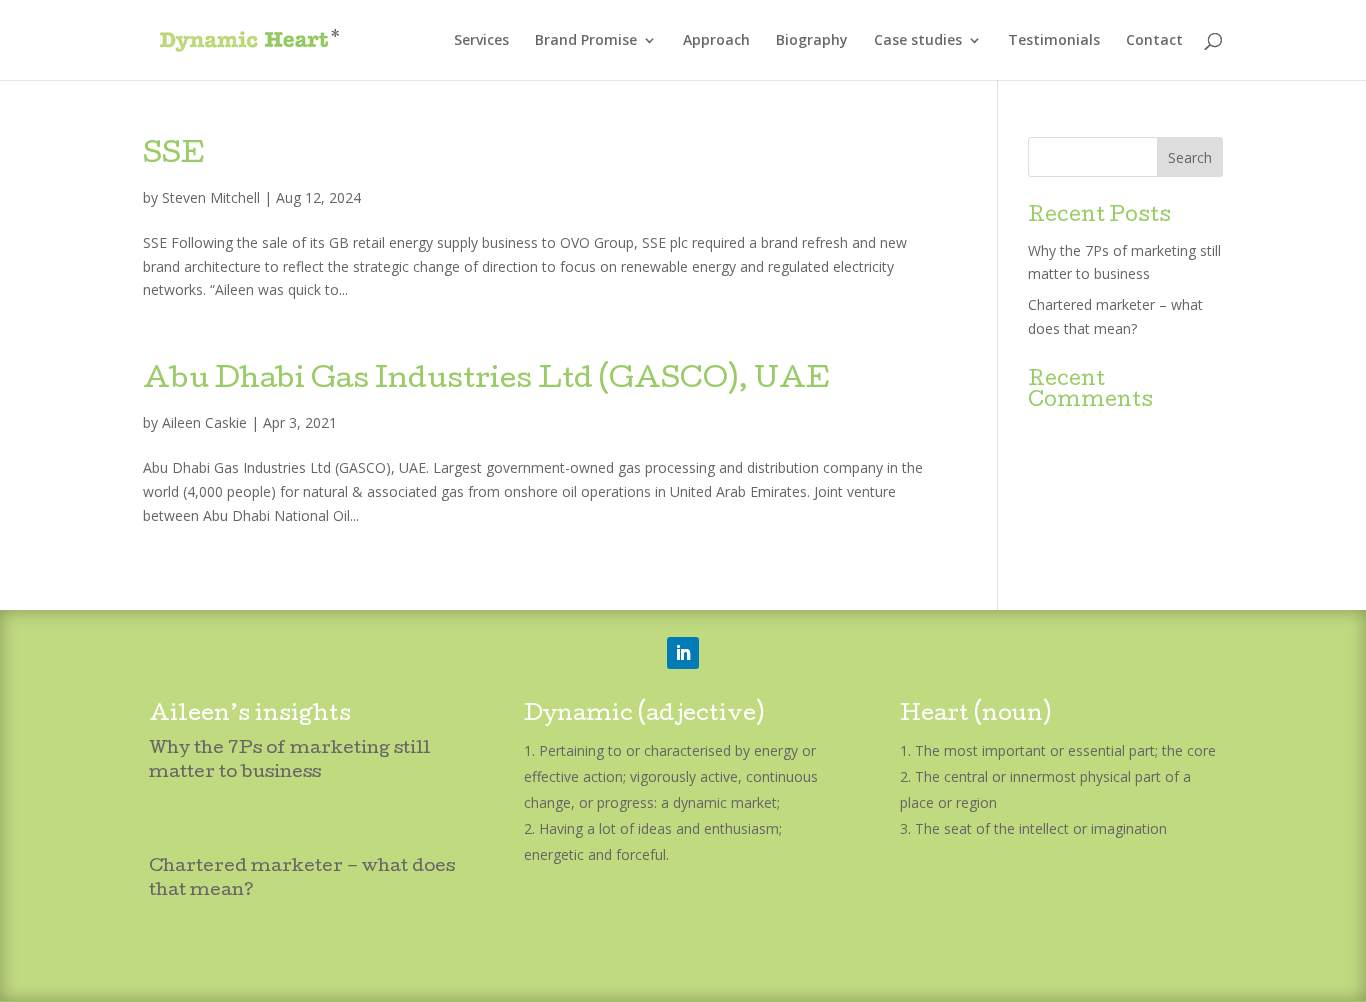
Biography (812, 41)
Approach (716, 41)
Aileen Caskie (204, 422)
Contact (1154, 41)
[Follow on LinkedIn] (683, 653)
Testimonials (1054, 41)
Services (481, 41)
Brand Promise (586, 41)
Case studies (918, 41)
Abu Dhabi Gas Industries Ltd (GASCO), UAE (486, 381)
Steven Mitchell (211, 197)
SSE (174, 156)
